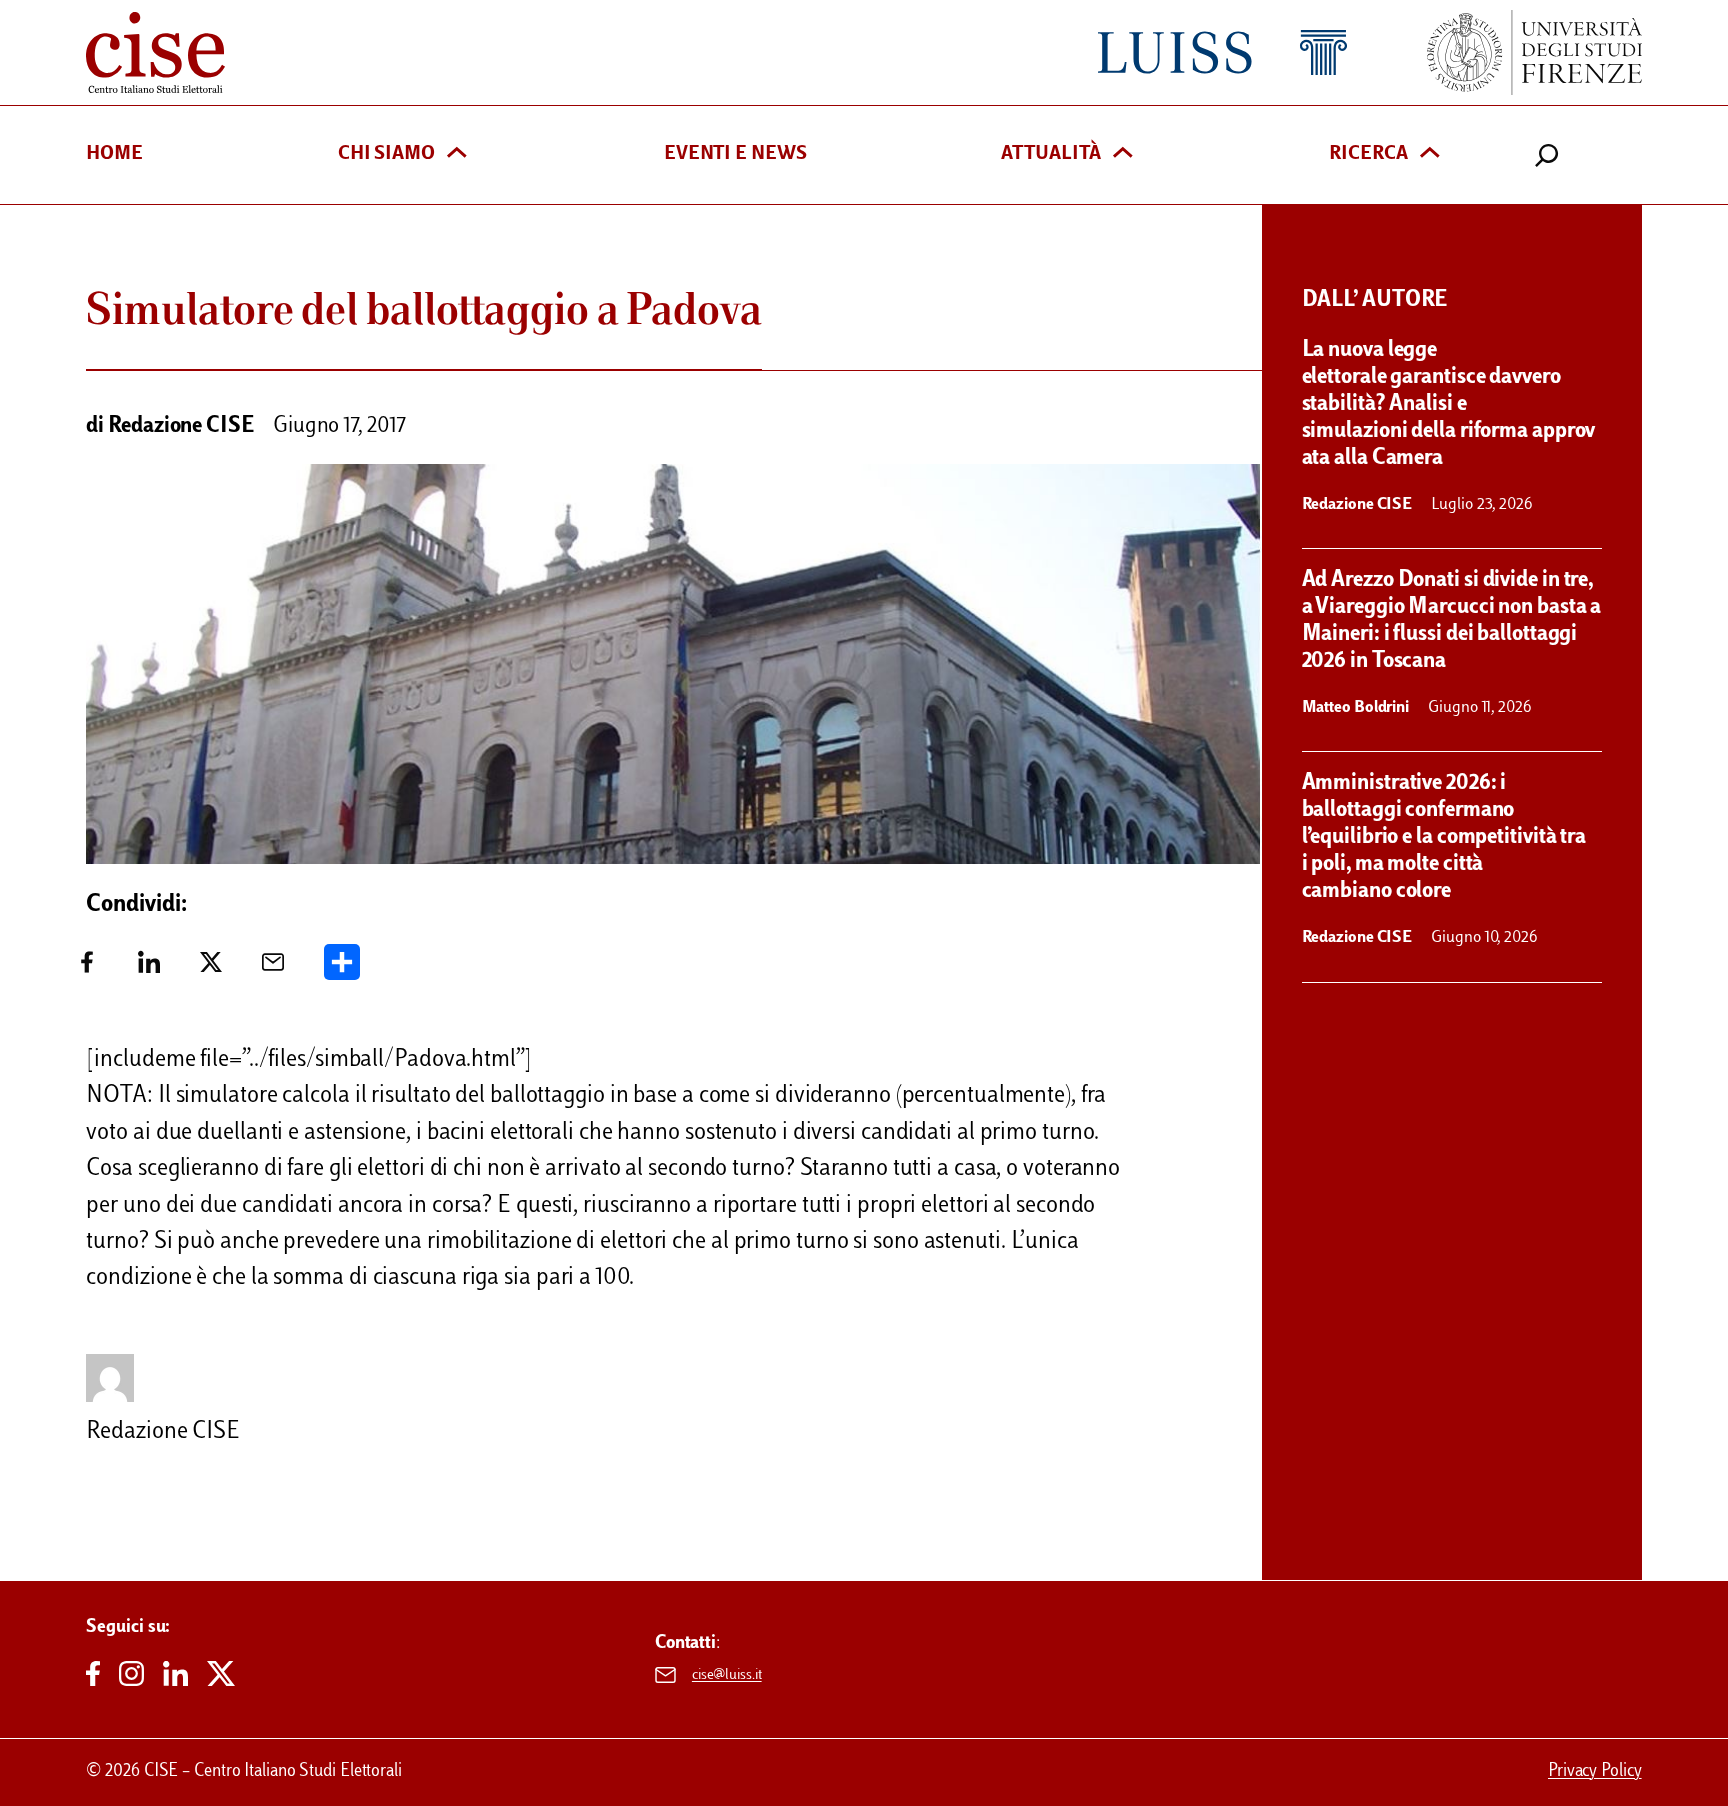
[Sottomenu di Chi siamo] (457, 154)
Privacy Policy (1595, 1772)
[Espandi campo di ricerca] (1547, 155)
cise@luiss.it (727, 1675)
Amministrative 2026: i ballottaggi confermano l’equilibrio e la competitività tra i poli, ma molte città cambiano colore (1444, 838)
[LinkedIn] (149, 969)
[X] (211, 969)
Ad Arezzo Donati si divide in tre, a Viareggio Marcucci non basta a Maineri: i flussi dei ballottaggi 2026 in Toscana (1452, 621)
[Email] (273, 969)
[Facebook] (87, 969)
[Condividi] (342, 969)
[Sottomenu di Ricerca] (1430, 154)
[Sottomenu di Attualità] (1123, 154)
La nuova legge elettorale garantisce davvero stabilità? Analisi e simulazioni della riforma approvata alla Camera (1449, 405)
